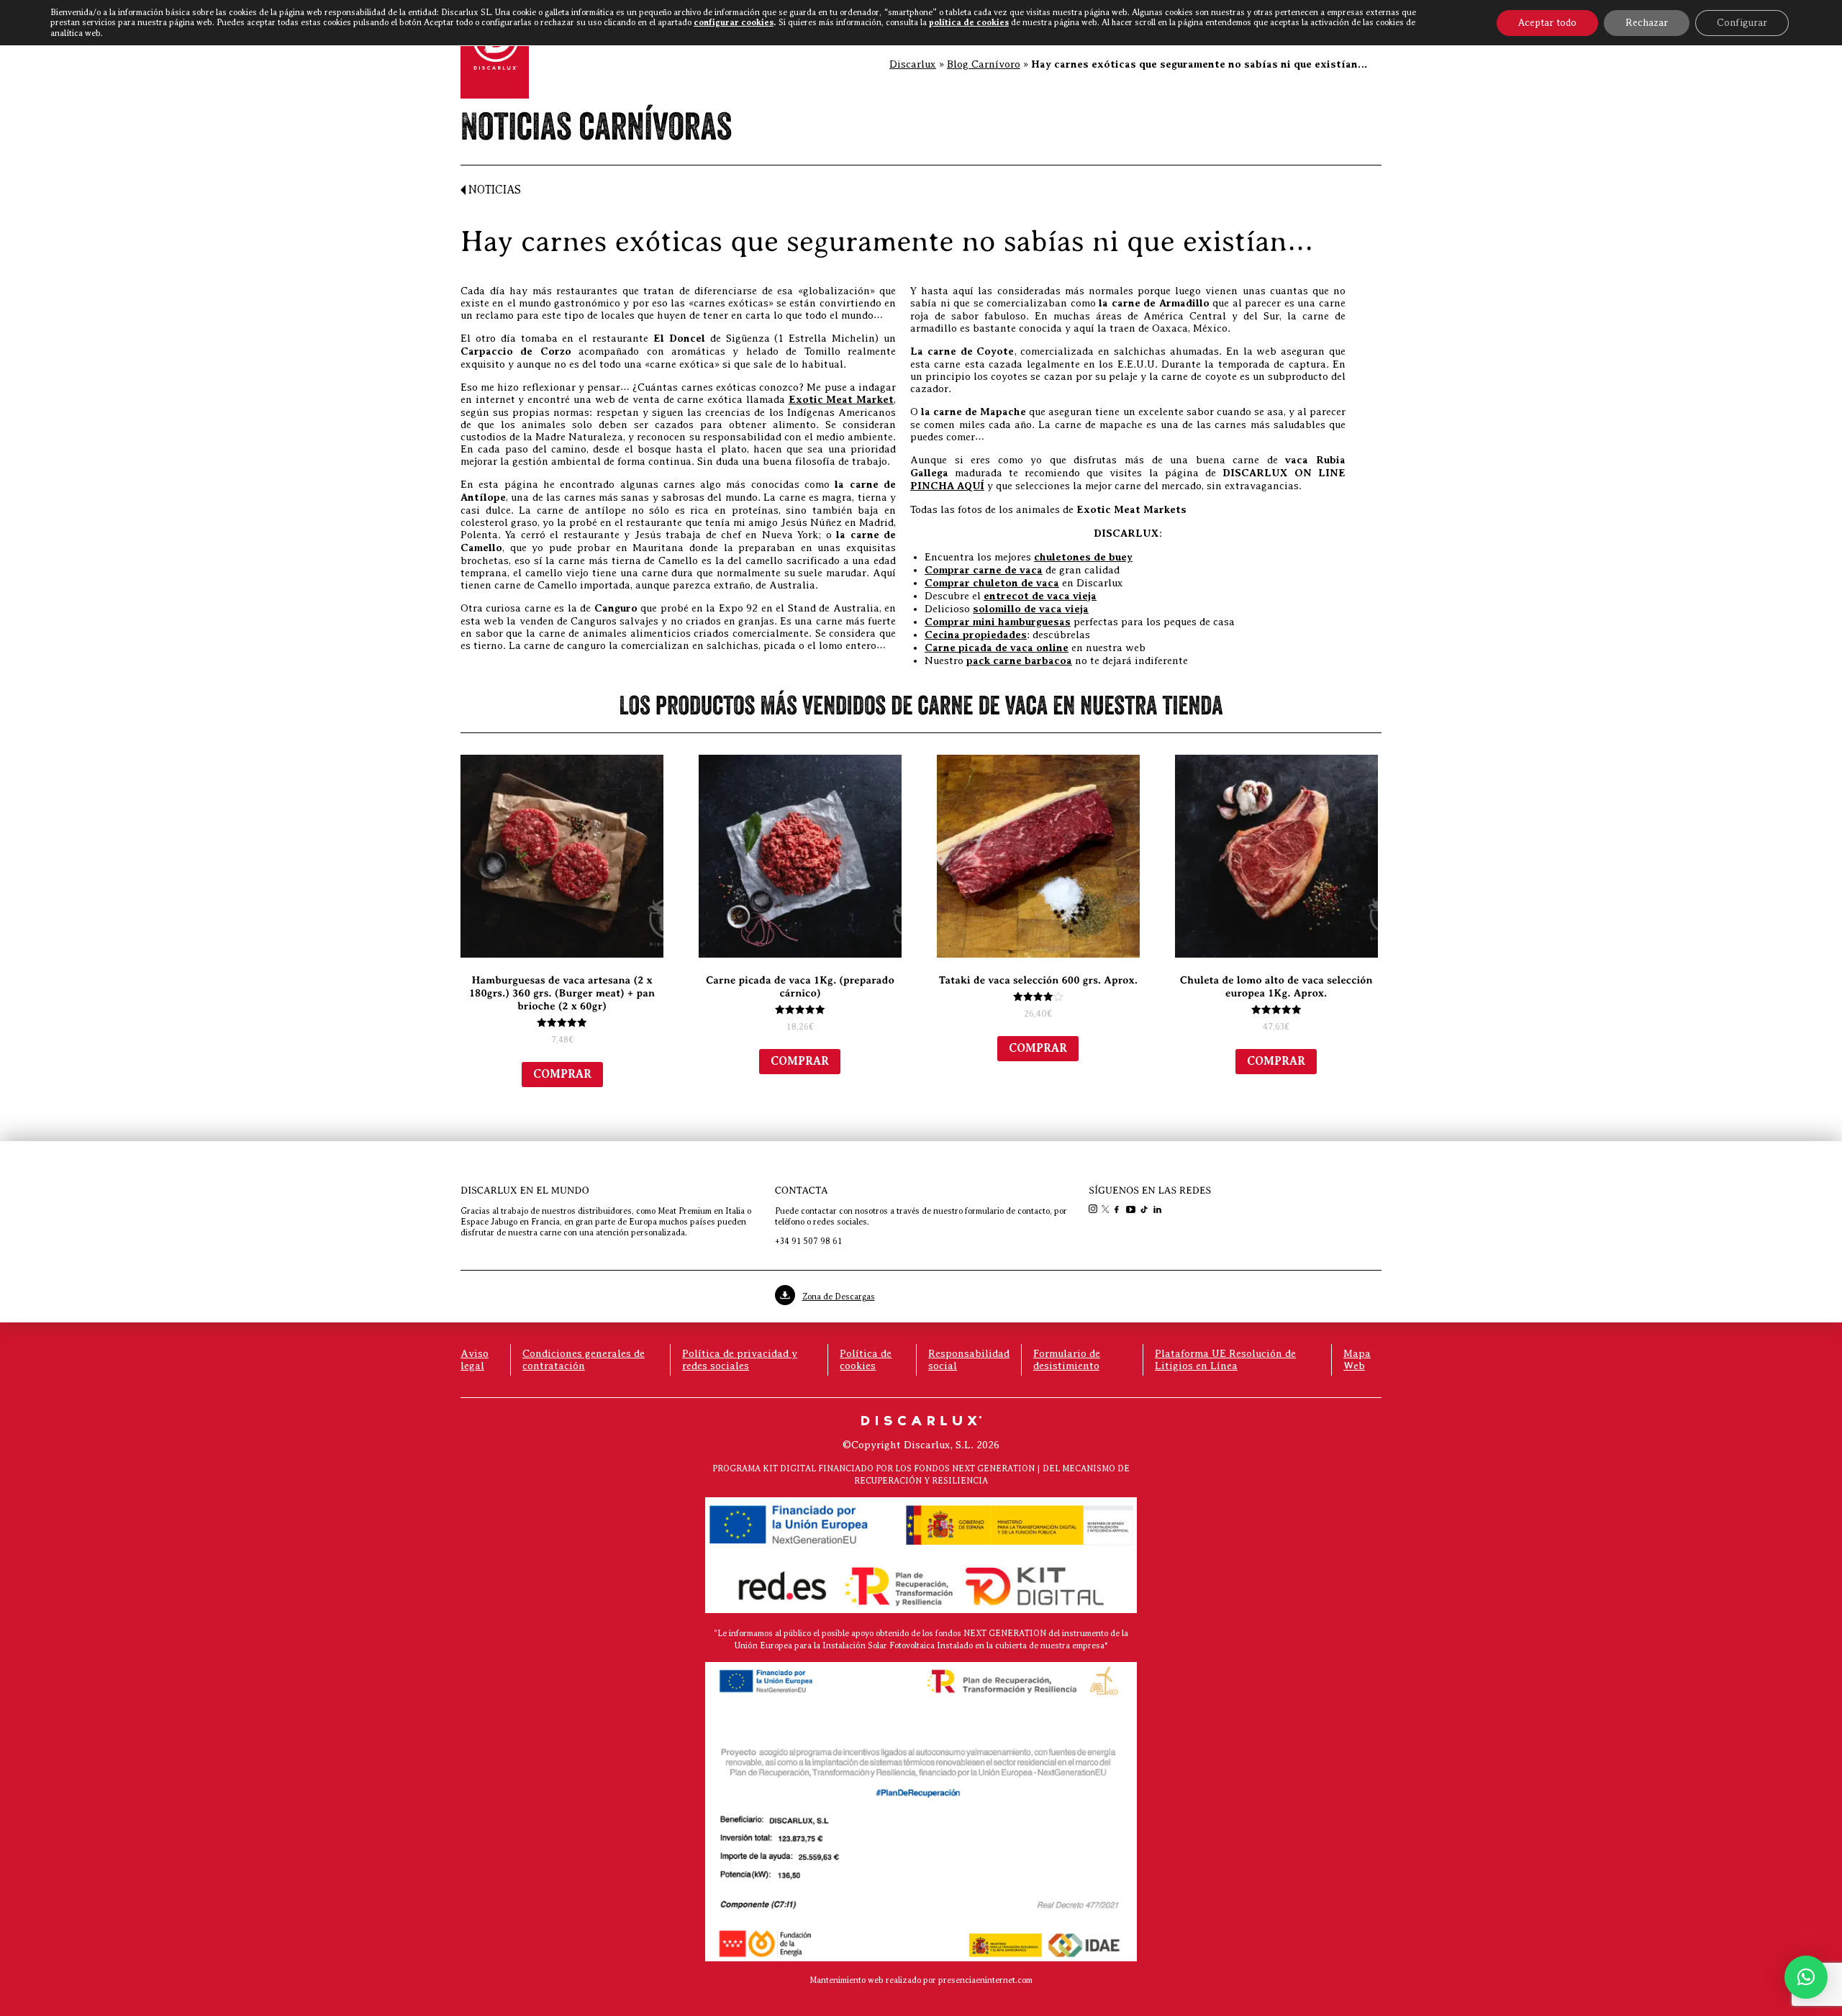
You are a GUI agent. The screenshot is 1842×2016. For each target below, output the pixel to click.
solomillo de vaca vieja (1031, 609)
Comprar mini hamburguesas (998, 622)
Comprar (562, 1074)
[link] (1094, 1210)
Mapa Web (1357, 1359)
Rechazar (1647, 23)
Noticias (493, 190)
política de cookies (969, 22)
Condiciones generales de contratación (584, 1359)
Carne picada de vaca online (997, 648)
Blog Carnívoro (984, 64)
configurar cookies (734, 22)
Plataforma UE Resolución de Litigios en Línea (1225, 1359)
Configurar (1742, 23)
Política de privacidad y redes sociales (740, 1359)
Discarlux (913, 64)
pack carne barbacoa (1019, 661)
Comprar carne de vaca (984, 570)
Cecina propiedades (976, 635)
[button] (1806, 1977)
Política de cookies (866, 1359)
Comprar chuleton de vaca (992, 583)
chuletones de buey (1083, 557)
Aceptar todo (1547, 23)
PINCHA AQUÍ (947, 486)
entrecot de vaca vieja (1040, 596)
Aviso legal (475, 1359)
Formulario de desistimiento (1067, 1359)
